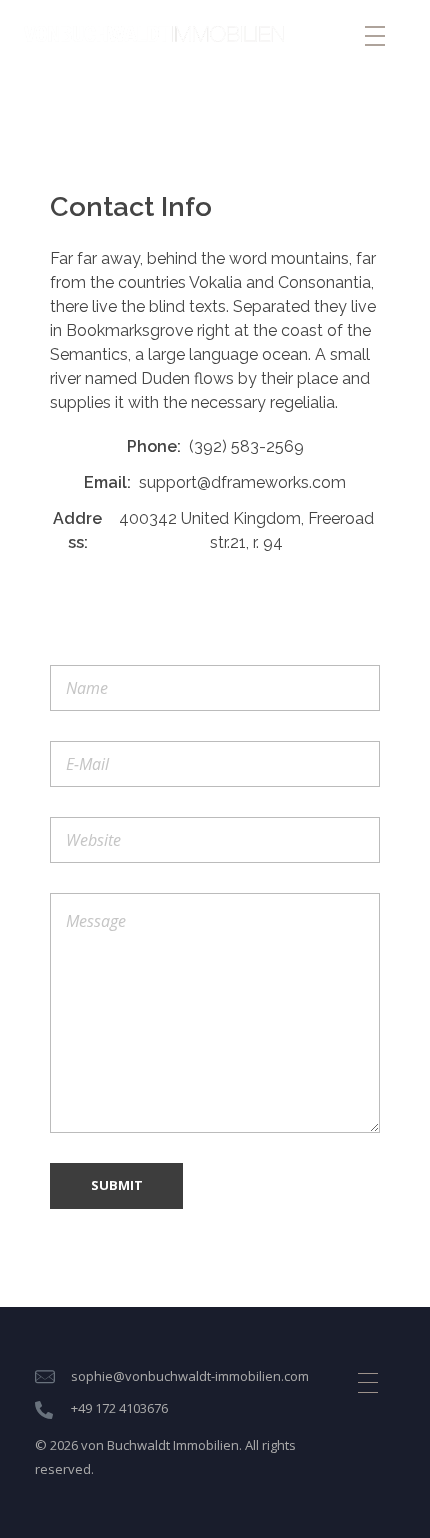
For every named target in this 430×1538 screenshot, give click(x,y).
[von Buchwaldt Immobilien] (154, 34)
